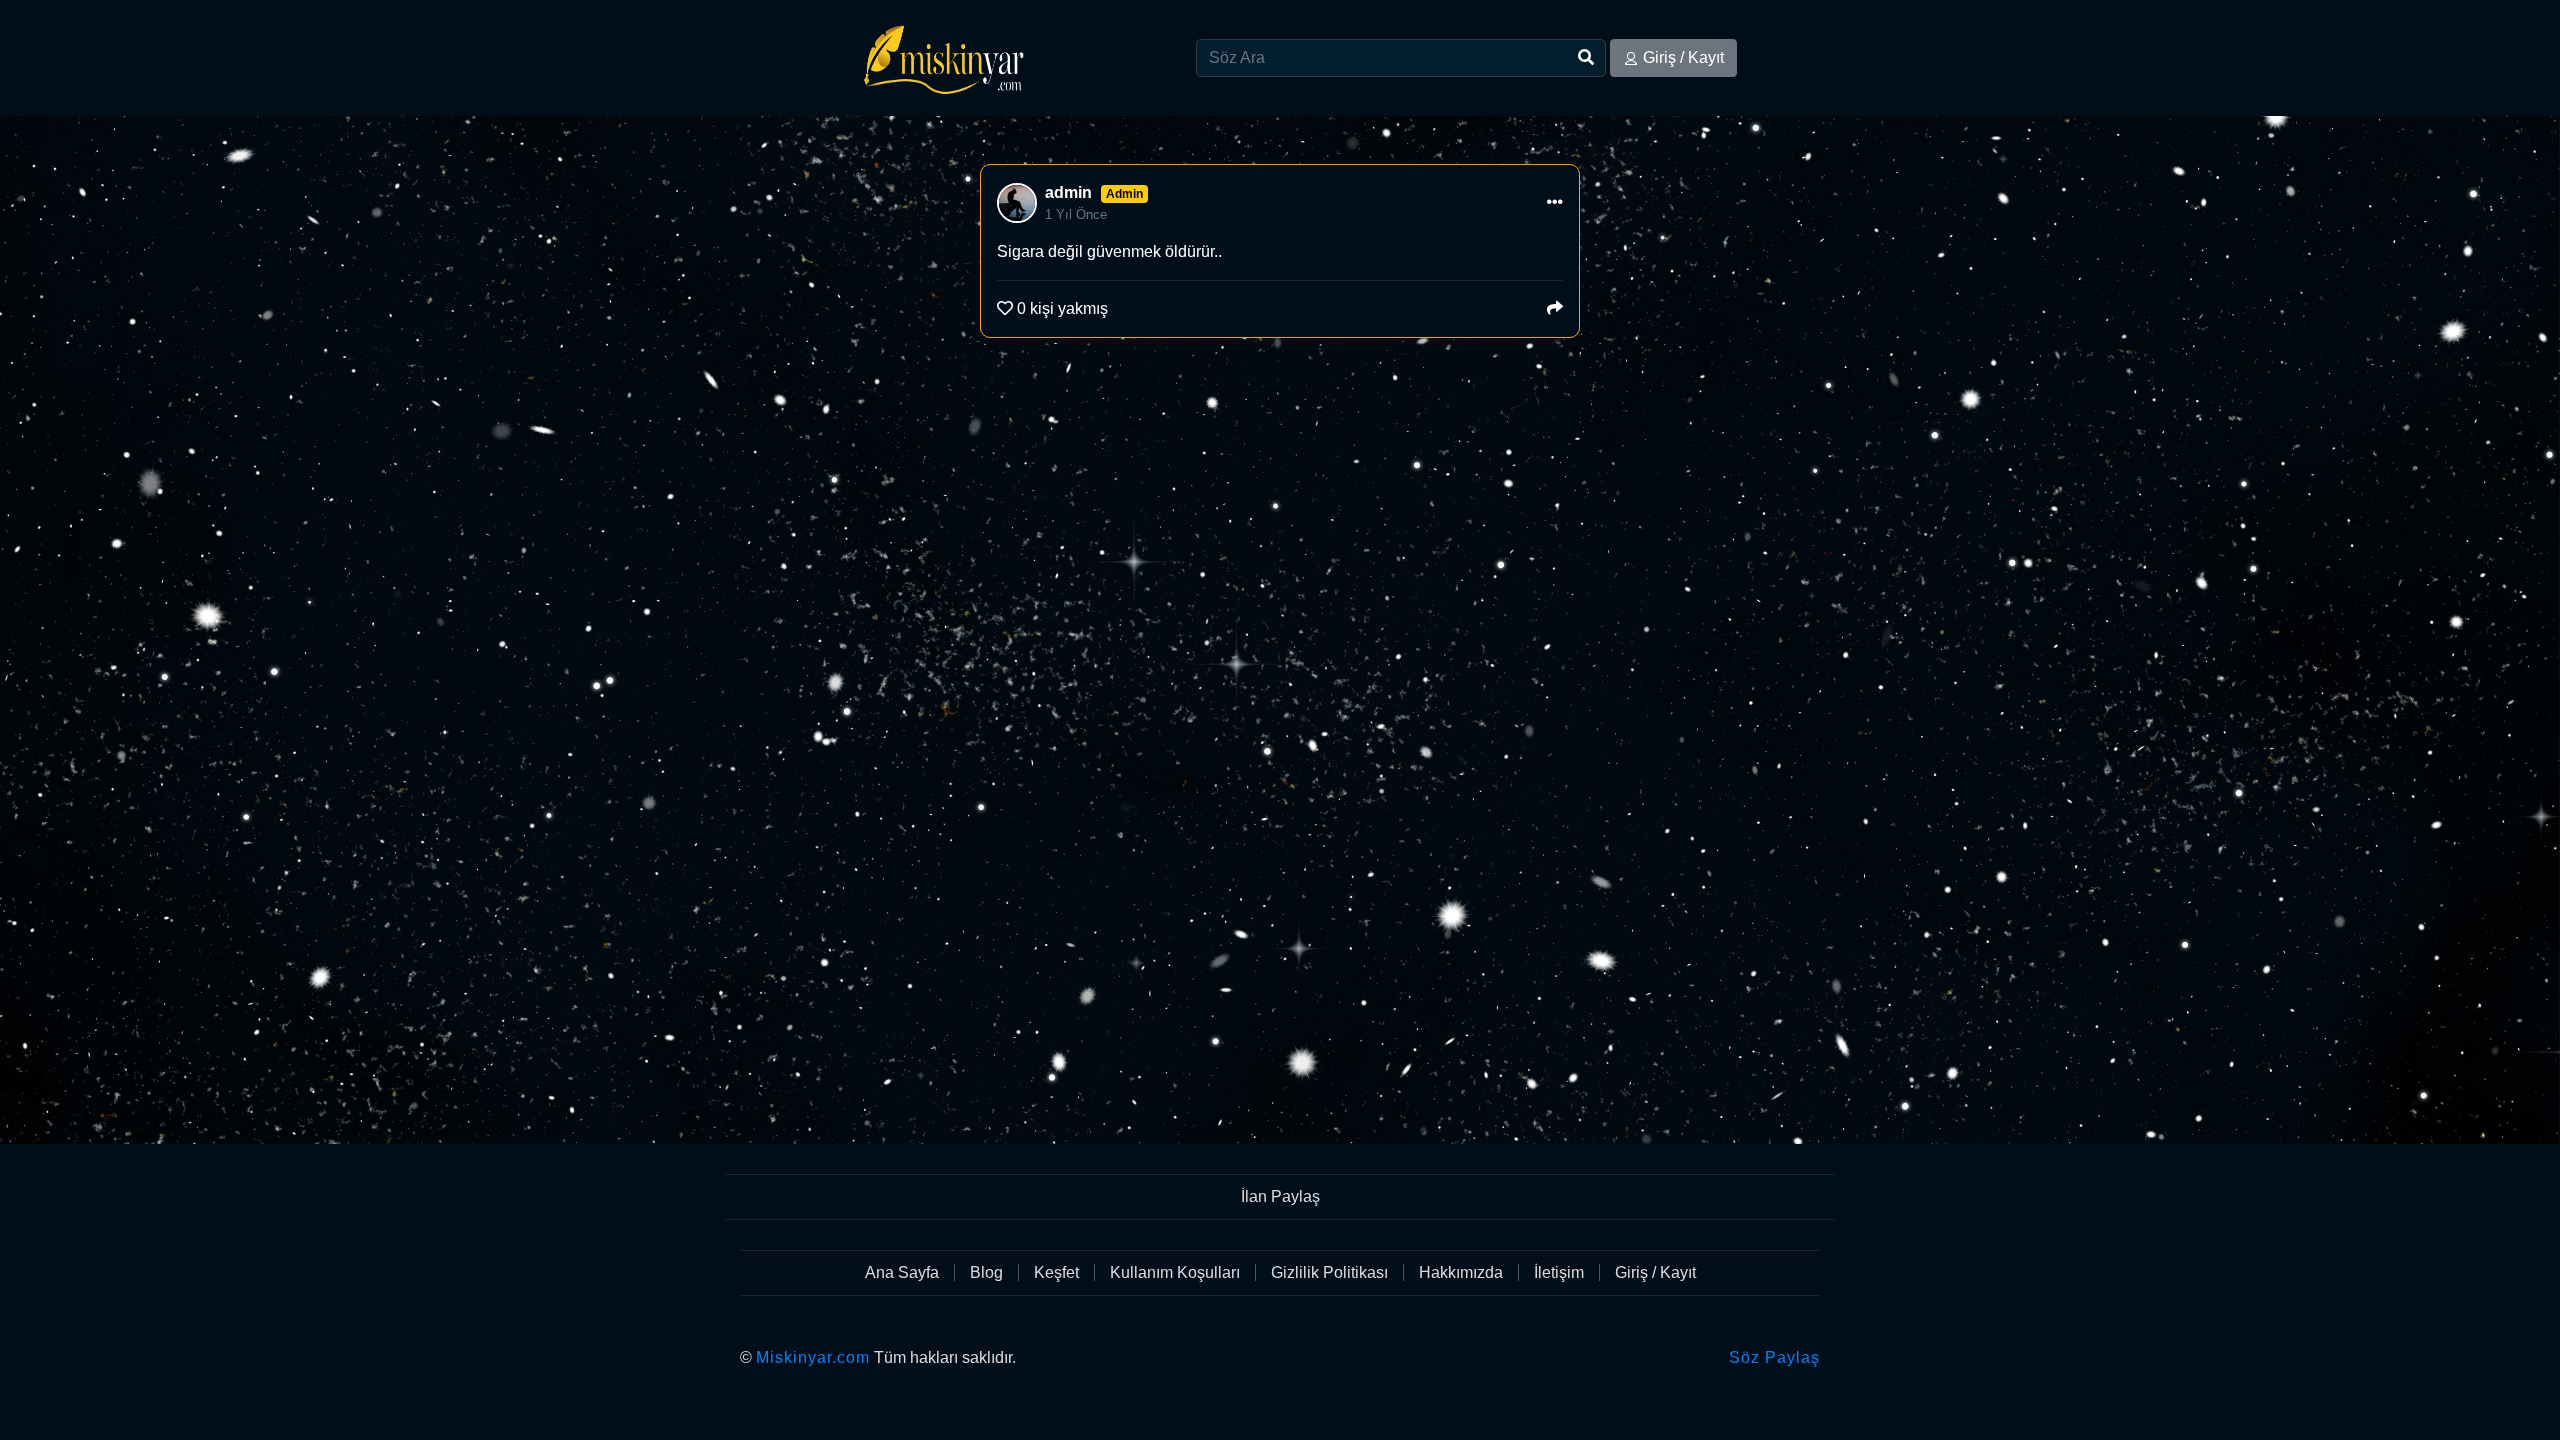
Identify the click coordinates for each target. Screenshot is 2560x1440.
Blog (986, 1272)
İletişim (1559, 1272)
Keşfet (1056, 1272)
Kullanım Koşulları (1175, 1272)
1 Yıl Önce (1076, 214)
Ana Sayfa (902, 1272)
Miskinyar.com (813, 1357)
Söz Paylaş (1774, 1357)
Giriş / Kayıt (1683, 57)
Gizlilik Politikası (1329, 1272)
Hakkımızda (1461, 1272)
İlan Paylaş (1280, 1196)
